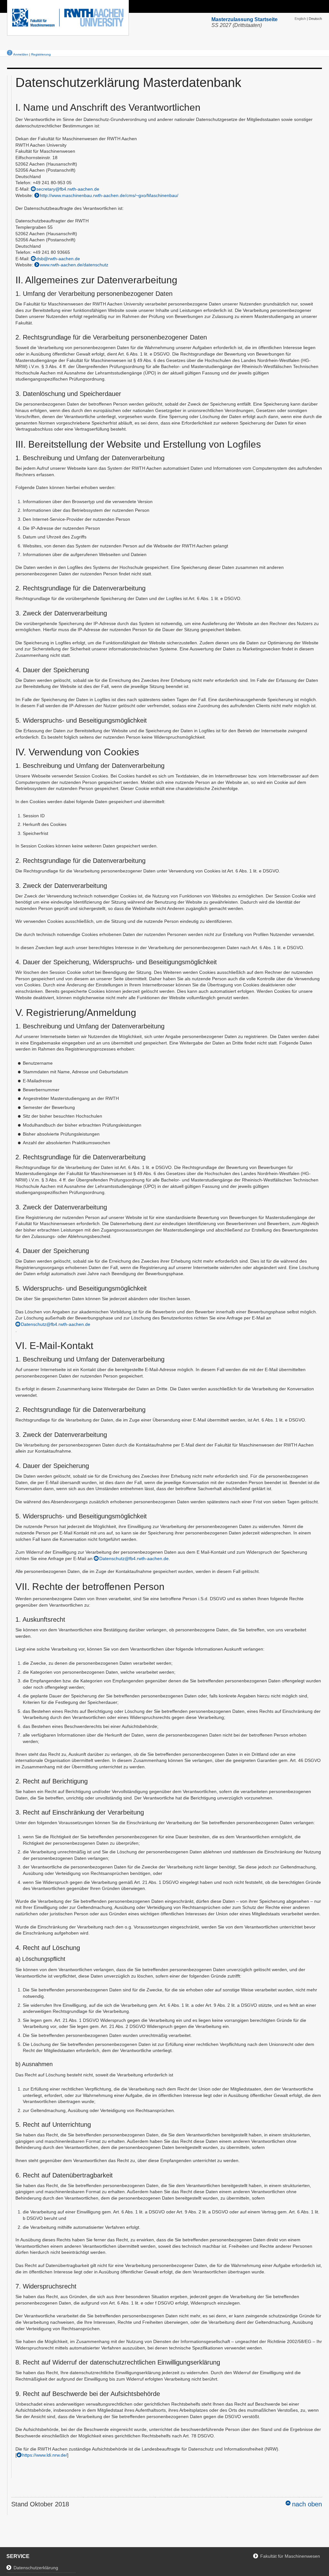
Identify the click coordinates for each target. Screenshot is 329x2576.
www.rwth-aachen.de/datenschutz (74, 265)
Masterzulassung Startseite (245, 19)
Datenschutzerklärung (36, 2568)
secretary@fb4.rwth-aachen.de (68, 189)
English (300, 19)
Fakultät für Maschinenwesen (290, 2556)
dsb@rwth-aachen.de (58, 259)
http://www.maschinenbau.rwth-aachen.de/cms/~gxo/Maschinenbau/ (109, 195)
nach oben (307, 2504)
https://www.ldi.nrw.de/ (45, 2455)
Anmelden (21, 54)
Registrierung (41, 54)
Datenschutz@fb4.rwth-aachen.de (56, 1324)
